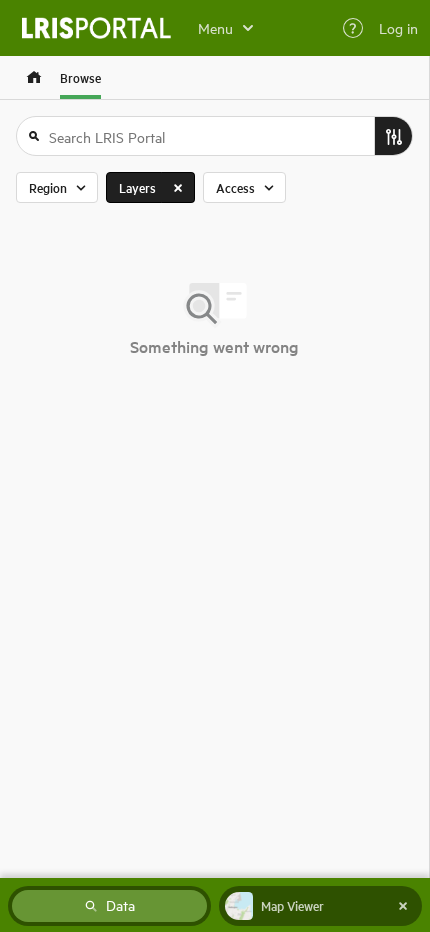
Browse (80, 77)
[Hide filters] (393, 136)
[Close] (178, 187)
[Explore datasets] (34, 77)
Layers (137, 187)
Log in (398, 28)
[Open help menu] (353, 28)
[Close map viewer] (403, 906)
